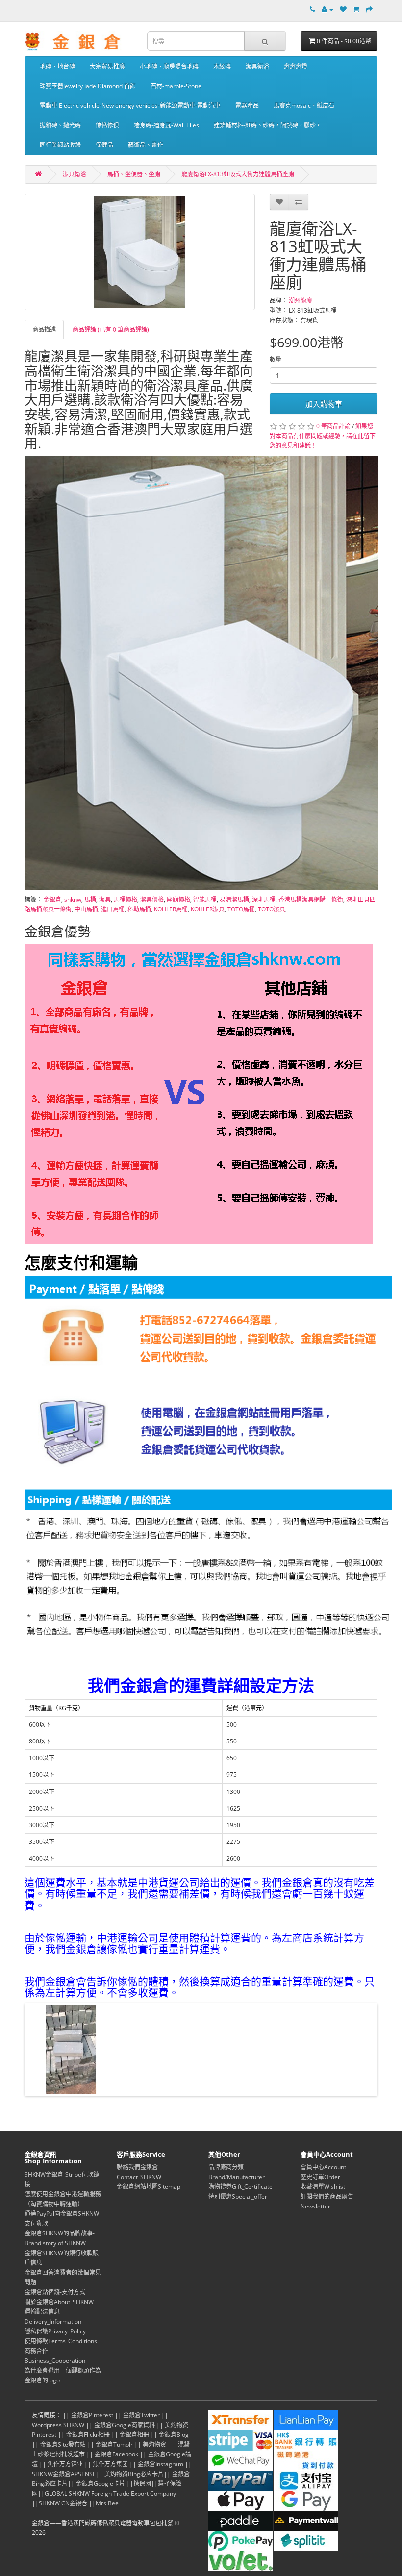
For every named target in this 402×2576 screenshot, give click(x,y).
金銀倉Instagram (161, 2464)
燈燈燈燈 (296, 66)
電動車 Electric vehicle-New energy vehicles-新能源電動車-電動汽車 (130, 106)
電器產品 (247, 106)
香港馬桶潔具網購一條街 (311, 899)
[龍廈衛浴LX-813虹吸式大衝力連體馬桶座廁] (140, 252)
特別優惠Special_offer (238, 2196)
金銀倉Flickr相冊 (88, 2435)
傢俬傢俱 (107, 125)
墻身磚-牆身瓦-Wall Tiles (166, 125)
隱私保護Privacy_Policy (55, 2331)
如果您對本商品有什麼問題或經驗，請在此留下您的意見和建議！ (323, 436)
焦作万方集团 (110, 2464)
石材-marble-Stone (176, 86)
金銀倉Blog (174, 2435)
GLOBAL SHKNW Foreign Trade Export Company (110, 2493)
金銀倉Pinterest (92, 2415)
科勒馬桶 (139, 909)
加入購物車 (324, 404)
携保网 (142, 2484)
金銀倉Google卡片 (100, 2484)
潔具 (105, 899)
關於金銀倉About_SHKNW (59, 2302)
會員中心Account (323, 2167)
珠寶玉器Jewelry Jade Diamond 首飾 (88, 86)
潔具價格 (152, 899)
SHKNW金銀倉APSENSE (64, 2474)
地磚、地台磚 (57, 66)
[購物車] (356, 10)
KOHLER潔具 (208, 909)
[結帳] (369, 10)
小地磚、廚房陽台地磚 (169, 66)
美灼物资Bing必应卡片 (134, 2474)
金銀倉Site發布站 (63, 2444)
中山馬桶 (86, 909)
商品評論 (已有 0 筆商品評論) (111, 330)
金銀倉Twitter (141, 2415)
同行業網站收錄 (60, 145)
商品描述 (44, 330)
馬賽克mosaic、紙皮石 (304, 106)
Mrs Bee (107, 2503)
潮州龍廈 (301, 301)
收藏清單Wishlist (323, 2187)
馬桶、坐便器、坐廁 (134, 174)
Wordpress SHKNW (58, 2425)
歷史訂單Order (320, 2177)
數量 (276, 359)
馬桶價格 (126, 899)
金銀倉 (52, 899)
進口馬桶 (113, 909)
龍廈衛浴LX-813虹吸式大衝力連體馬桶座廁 (238, 174)
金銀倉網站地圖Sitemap (149, 2187)
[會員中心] (327, 10)
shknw (73, 899)
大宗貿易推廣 (107, 66)
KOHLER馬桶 (171, 909)
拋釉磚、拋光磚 (60, 125)
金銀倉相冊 (134, 2435)
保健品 (104, 145)
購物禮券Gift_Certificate (240, 2187)
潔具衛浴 (257, 66)
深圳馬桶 (264, 899)
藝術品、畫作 (146, 145)
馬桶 (90, 899)
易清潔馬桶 (234, 899)
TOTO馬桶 (241, 909)
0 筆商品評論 (333, 426)
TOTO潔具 (272, 909)
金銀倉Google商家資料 (125, 2425)
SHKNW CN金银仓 (63, 2503)
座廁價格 (178, 899)
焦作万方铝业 (65, 2464)
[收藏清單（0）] (343, 10)
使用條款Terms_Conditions (61, 2341)
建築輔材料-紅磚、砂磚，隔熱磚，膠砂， (268, 125)
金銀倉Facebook (116, 2454)
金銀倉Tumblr (114, 2444)
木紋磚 (222, 66)
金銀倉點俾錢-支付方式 (55, 2292)
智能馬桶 (205, 899)
